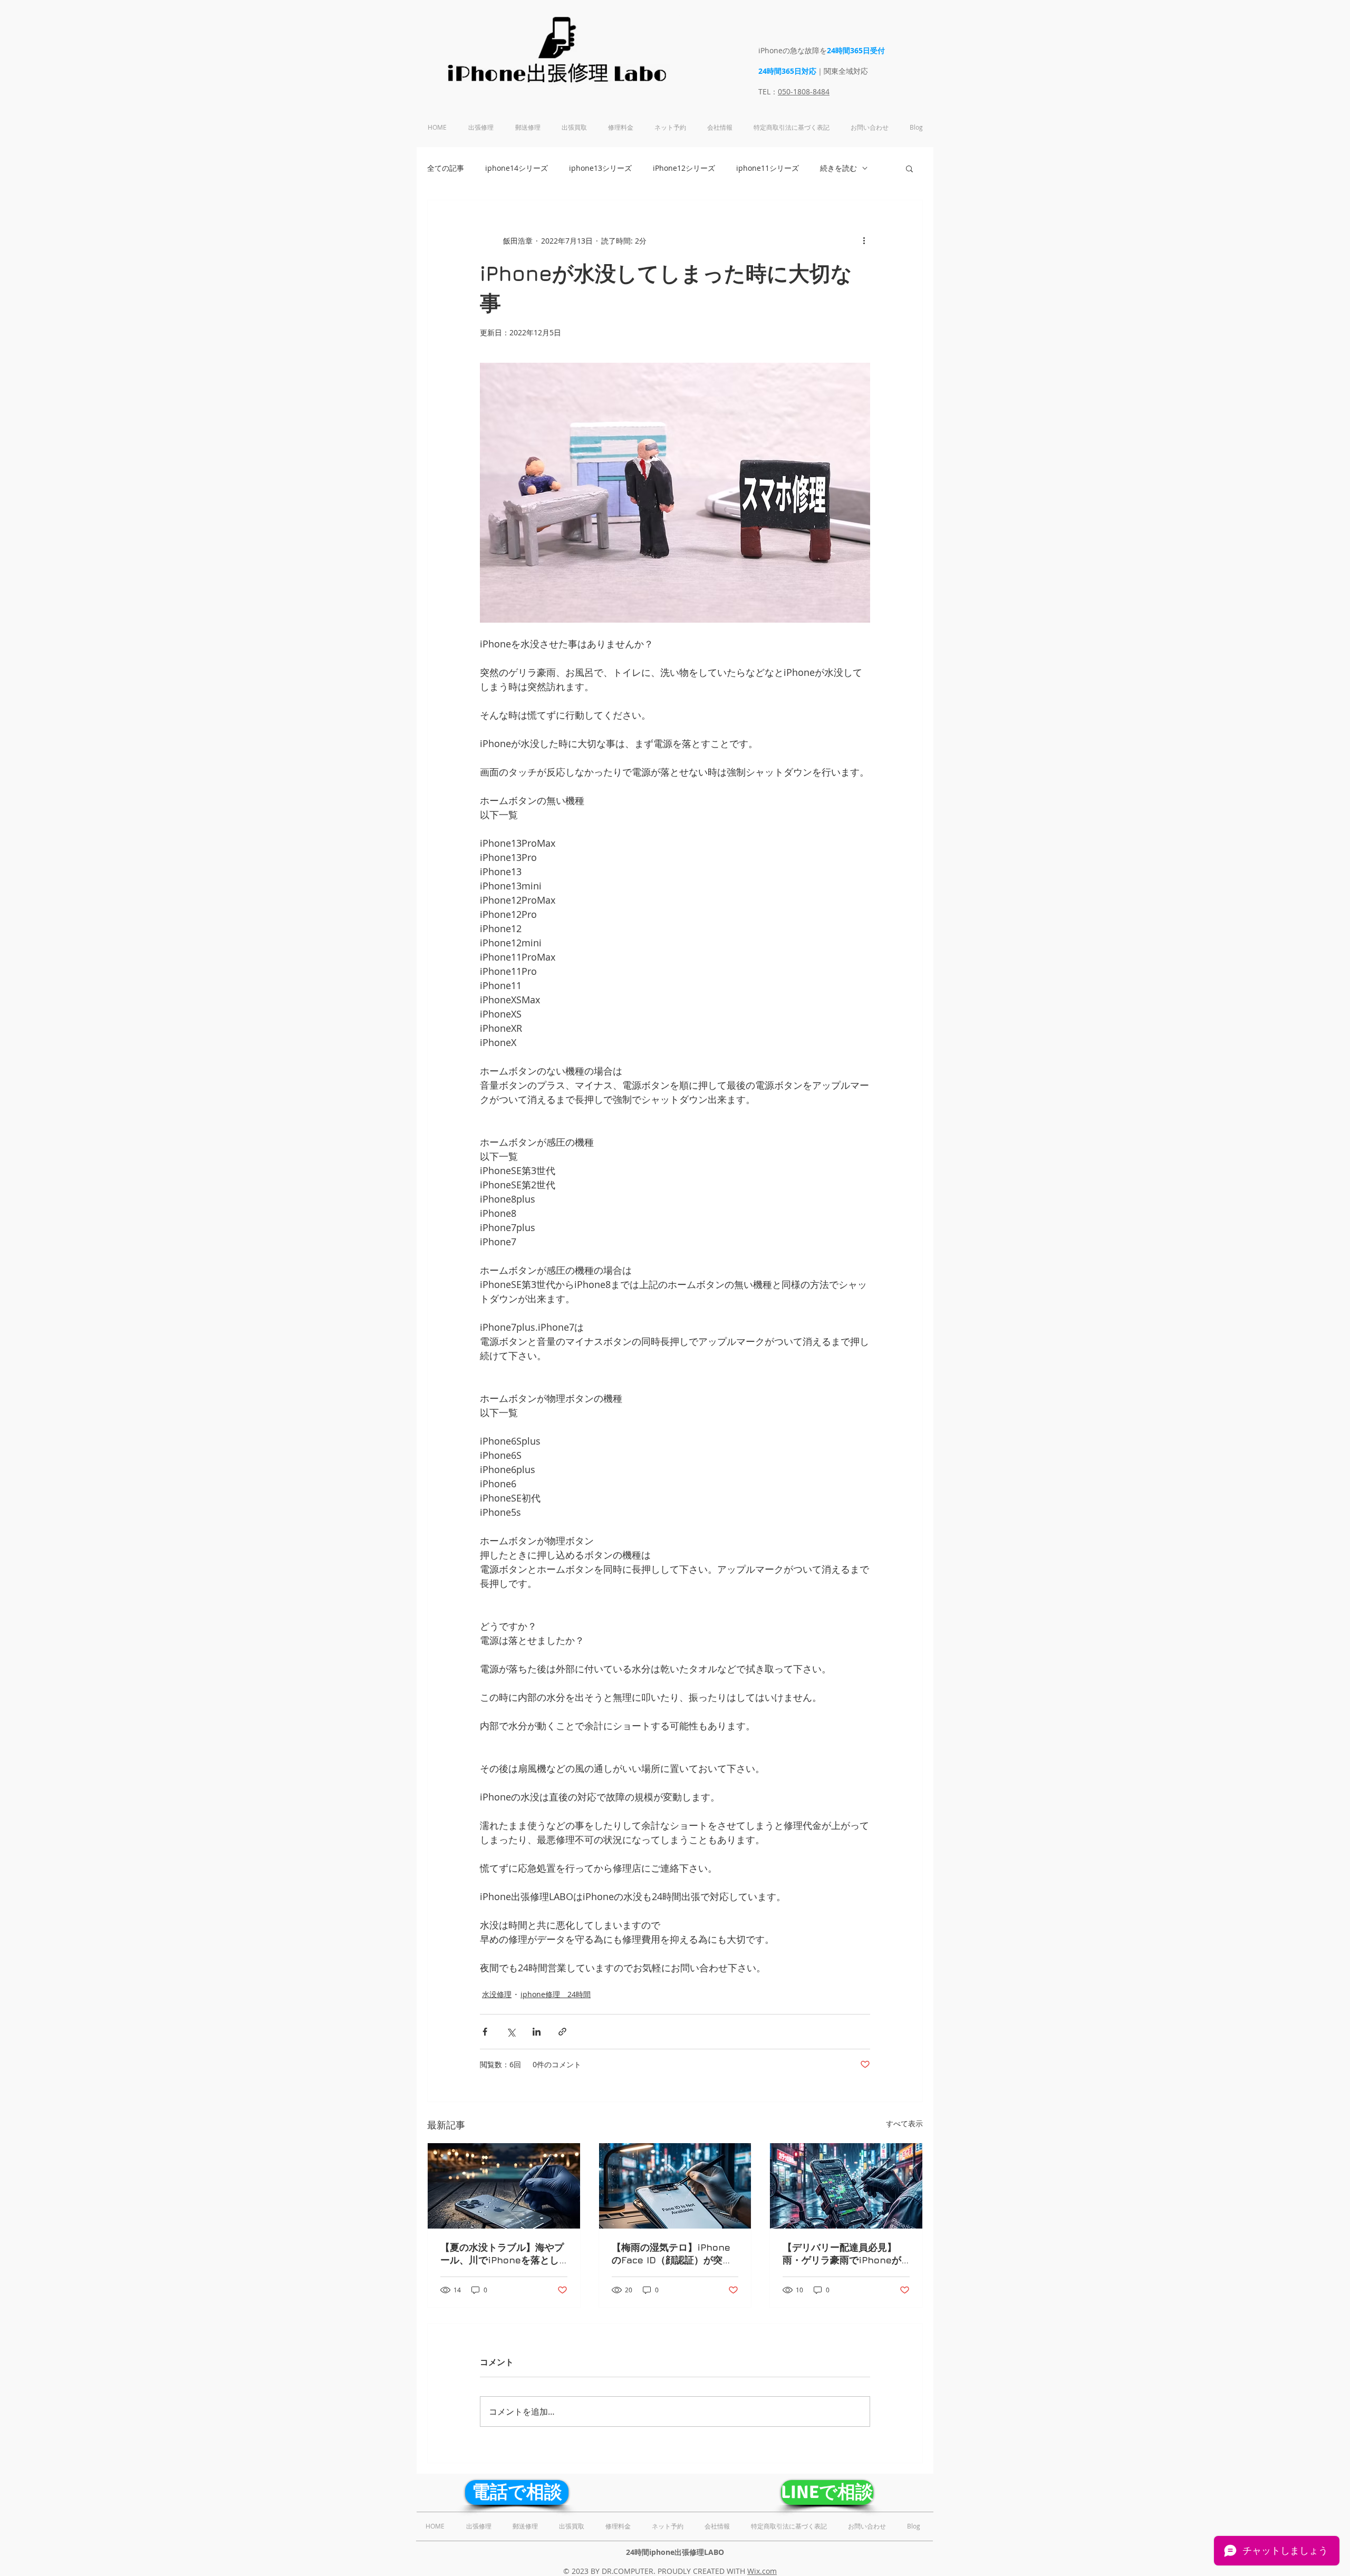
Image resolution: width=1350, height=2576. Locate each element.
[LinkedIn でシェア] (537, 2032)
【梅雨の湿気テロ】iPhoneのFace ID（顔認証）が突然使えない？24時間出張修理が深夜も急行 (674, 2254)
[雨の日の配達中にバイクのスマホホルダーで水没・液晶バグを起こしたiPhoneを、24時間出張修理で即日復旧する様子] (846, 2186)
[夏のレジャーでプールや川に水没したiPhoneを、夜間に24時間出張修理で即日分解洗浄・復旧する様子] (504, 2186)
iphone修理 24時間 (556, 1994)
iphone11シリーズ (768, 168)
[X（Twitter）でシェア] (511, 2032)
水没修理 (497, 1994)
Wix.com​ (762, 2571)
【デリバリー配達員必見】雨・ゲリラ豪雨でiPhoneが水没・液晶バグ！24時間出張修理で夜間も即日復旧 (845, 2254)
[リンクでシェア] (562, 2032)
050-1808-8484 (804, 91)
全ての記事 (446, 168)
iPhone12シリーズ (684, 168)
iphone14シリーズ (517, 168)
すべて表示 (904, 2123)
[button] (909, 168)
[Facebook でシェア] (485, 2032)
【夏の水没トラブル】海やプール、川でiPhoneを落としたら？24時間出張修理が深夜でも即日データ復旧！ (503, 2254)
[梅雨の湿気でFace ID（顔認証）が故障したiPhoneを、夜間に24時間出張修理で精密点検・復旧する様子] (675, 2186)
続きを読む (838, 168)
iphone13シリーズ (600, 168)
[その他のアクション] (864, 240)
